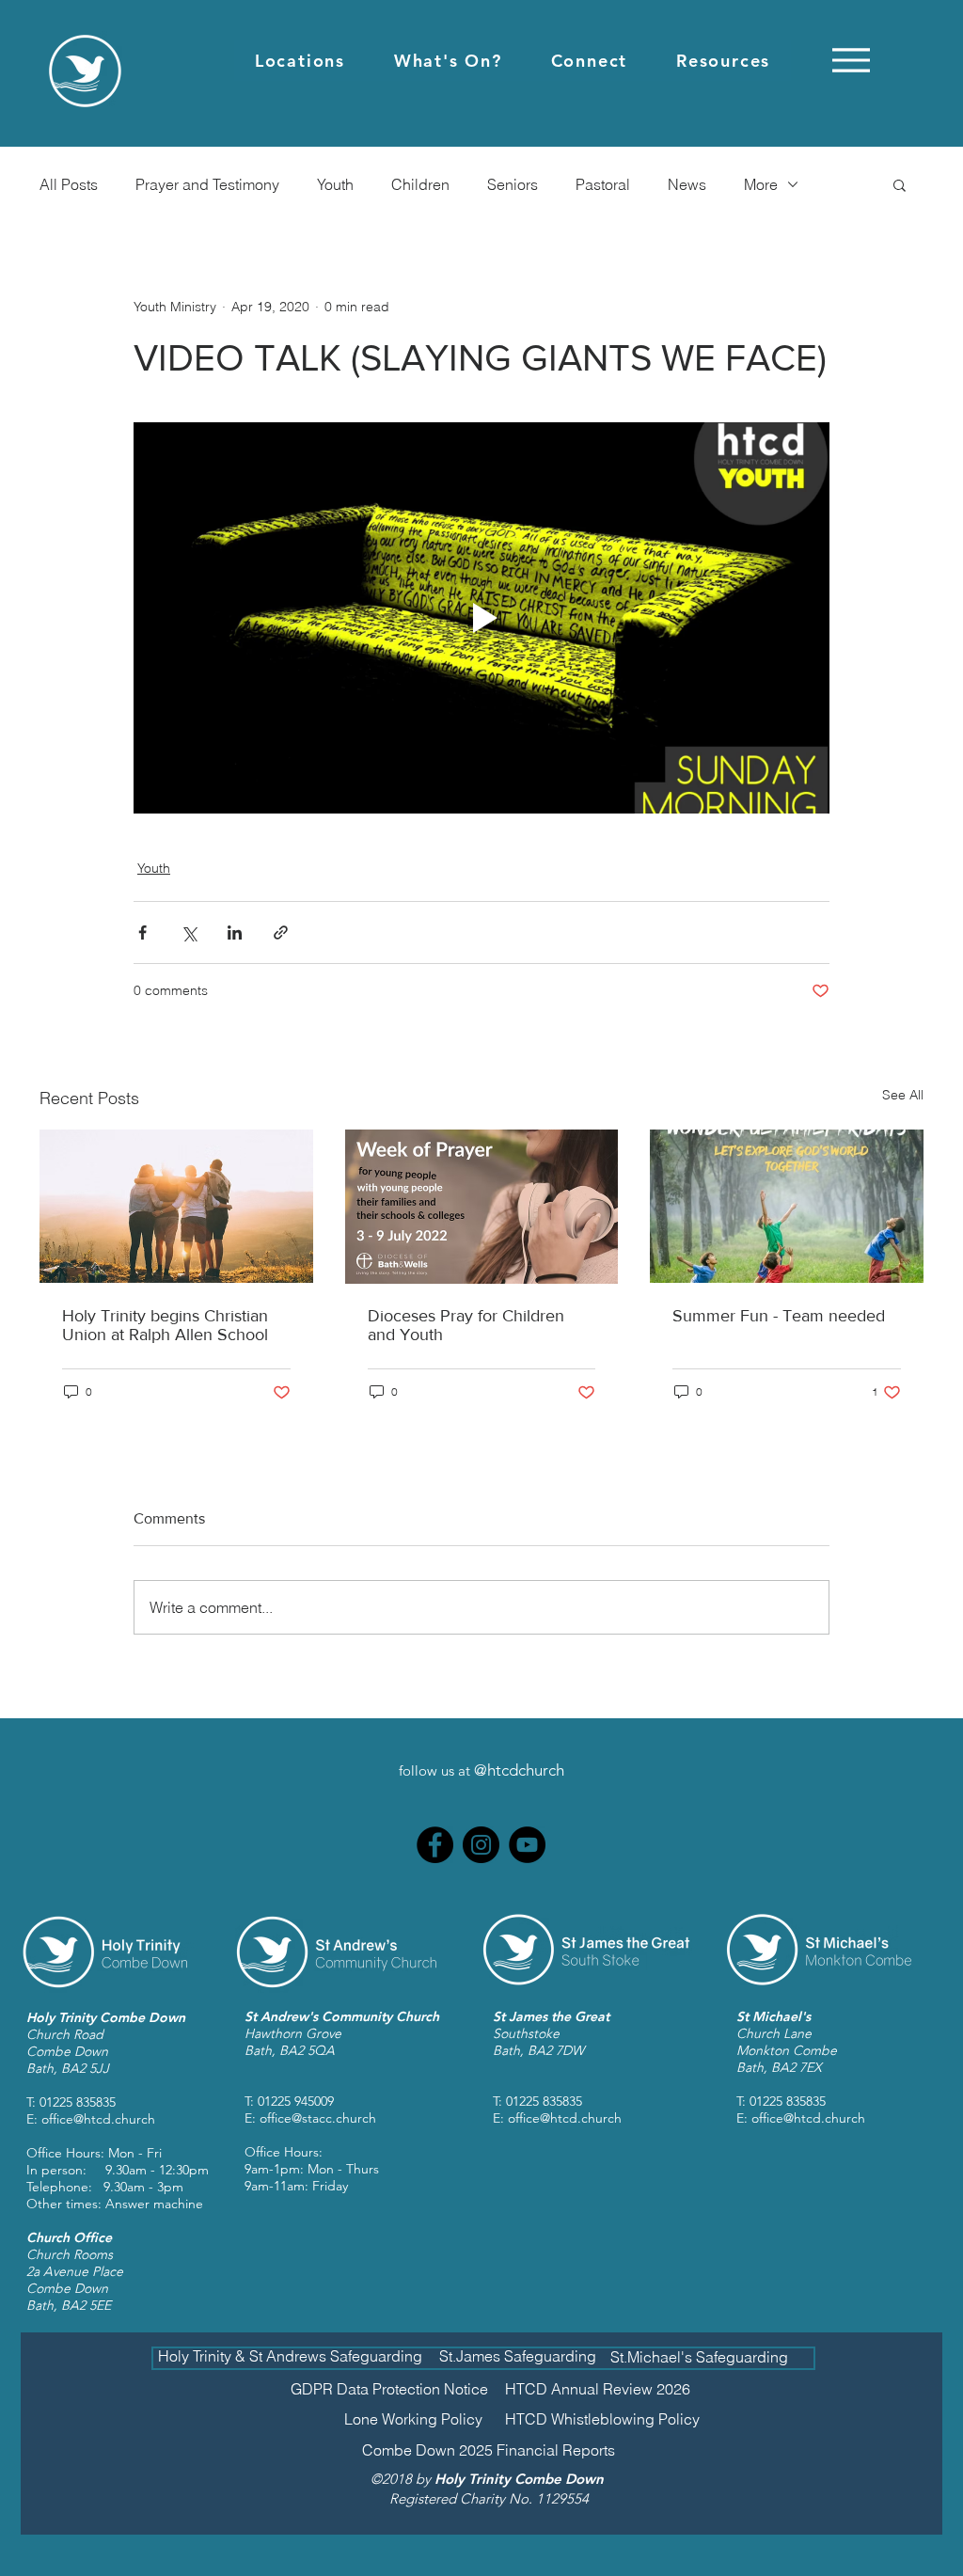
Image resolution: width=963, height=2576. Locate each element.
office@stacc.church (318, 2118)
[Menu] (851, 60)
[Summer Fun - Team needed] (787, 1206)
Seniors (513, 184)
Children (420, 184)
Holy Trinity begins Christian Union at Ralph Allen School (165, 1325)
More (761, 184)
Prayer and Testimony (207, 184)
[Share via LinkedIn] (235, 932)
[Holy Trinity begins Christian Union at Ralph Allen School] (176, 1206)
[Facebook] (435, 1845)
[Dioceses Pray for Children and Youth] (482, 1207)
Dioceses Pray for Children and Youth (466, 1325)
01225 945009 (296, 2101)
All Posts (69, 184)
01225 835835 (78, 2102)
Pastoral (603, 184)
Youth (335, 184)
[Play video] (481, 618)
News (687, 184)
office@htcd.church (98, 2119)
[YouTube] (527, 1845)
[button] (300, 61)
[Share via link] (281, 932)
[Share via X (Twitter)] (189, 932)
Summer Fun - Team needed (779, 1316)
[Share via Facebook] (142, 932)
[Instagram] (481, 1845)
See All (903, 1095)
